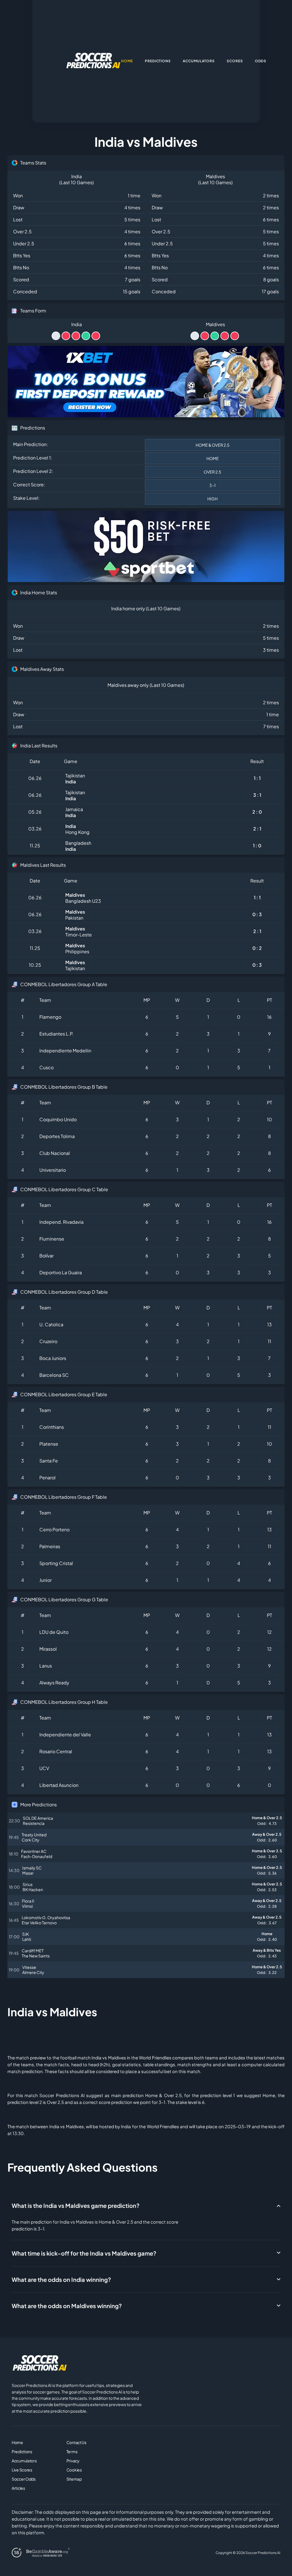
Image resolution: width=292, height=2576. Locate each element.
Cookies (74, 2470)
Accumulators (24, 2461)
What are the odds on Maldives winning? (67, 2306)
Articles (18, 2488)
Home (17, 2442)
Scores (235, 61)
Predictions (22, 2451)
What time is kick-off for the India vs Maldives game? (84, 2253)
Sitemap (74, 2479)
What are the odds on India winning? (61, 2279)
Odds (261, 61)
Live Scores (22, 2470)
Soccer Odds (24, 2479)
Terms (72, 2451)
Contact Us (76, 2442)
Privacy (73, 2461)
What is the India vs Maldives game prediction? (76, 2205)
